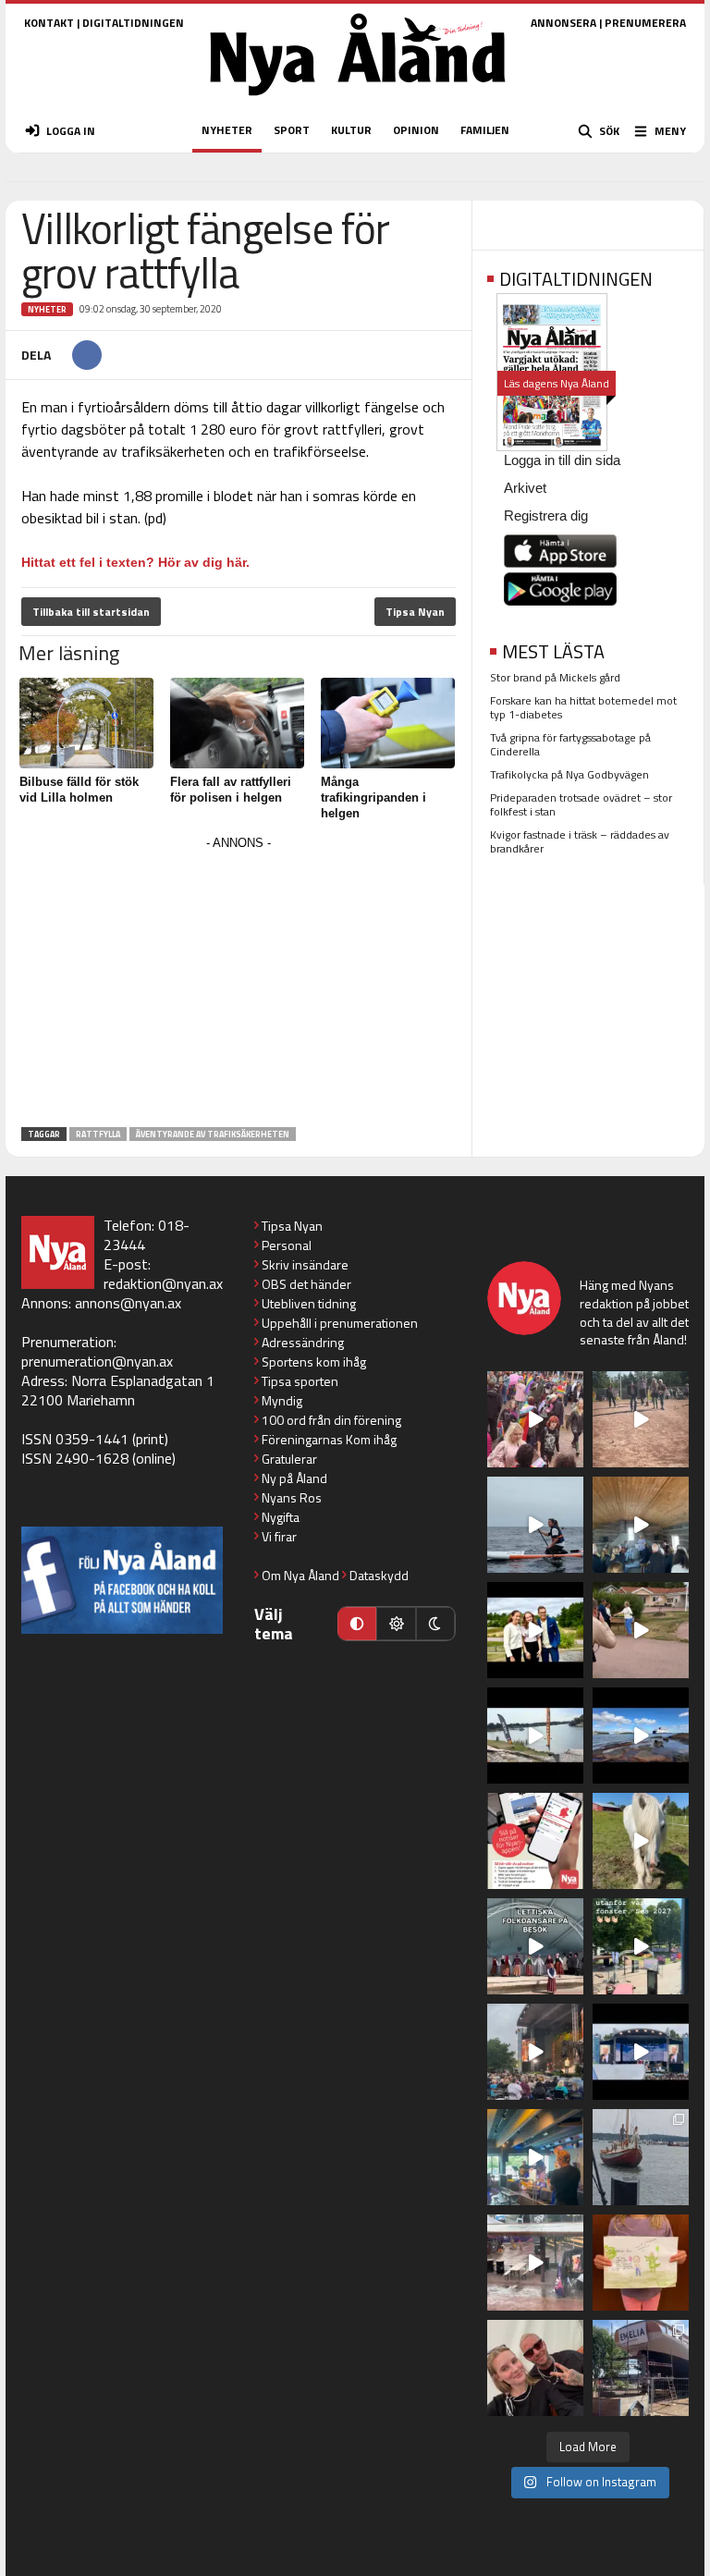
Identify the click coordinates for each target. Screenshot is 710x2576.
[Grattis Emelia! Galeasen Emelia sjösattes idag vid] (641, 2157)
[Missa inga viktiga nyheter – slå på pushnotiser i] (535, 1841)
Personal (287, 1245)
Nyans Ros (292, 1497)
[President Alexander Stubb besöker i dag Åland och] (641, 1630)
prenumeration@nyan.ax (97, 1361)
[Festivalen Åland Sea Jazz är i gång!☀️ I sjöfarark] (641, 1525)
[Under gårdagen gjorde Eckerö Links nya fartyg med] (641, 1736)
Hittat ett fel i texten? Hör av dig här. (135, 562)
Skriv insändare (305, 1264)
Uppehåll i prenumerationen (340, 1323)
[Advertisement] (239, 985)
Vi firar (279, 1536)
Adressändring (303, 1342)
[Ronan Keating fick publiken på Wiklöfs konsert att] (535, 2052)
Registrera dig (546, 515)
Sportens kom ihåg (314, 1362)
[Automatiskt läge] (357, 1624)
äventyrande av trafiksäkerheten (213, 1134)
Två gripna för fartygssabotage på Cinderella (570, 744)
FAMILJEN (485, 130)
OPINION (416, 130)
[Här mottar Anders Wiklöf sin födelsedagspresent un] (535, 2157)
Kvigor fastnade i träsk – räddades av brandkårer (580, 841)
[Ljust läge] (396, 1624)
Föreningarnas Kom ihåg (329, 1439)
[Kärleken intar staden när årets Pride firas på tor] (535, 1419)
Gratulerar (289, 1459)
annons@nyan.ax (128, 1303)
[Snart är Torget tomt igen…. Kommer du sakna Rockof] (641, 1946)
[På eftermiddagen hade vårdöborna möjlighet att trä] (535, 1630)
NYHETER (227, 130)
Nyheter (47, 309)
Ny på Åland (294, 1478)
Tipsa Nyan (415, 612)
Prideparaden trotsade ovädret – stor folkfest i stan (581, 804)
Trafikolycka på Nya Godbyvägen (569, 774)
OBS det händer (306, 1284)
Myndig (282, 1400)
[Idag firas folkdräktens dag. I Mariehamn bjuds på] (535, 1946)
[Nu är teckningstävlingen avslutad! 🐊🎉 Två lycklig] (641, 2263)
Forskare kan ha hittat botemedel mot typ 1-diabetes (583, 707)
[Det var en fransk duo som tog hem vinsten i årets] (535, 1736)
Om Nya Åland (300, 1575)
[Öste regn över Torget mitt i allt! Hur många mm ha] (535, 2263)
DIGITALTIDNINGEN (133, 23)
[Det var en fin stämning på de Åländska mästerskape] (641, 1419)
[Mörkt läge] (435, 1624)
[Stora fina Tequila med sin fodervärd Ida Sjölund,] (641, 1841)
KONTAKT (49, 23)
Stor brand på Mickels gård (555, 677)
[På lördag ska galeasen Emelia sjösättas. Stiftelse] (641, 2368)
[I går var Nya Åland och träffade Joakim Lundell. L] (535, 2368)
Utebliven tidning (309, 1303)
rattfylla (98, 1134)
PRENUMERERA (645, 23)
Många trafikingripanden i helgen (373, 797)
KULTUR (351, 130)
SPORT (292, 130)
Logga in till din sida (562, 460)
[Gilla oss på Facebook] (122, 1580)
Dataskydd (379, 1575)
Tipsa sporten (300, 1381)
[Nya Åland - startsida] (358, 101)
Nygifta (281, 1517)
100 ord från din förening (331, 1420)
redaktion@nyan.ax (163, 1283)
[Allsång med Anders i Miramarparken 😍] (641, 2052)
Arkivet (525, 488)
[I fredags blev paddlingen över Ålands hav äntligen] (535, 1525)
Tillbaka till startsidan (91, 612)
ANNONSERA (563, 23)
